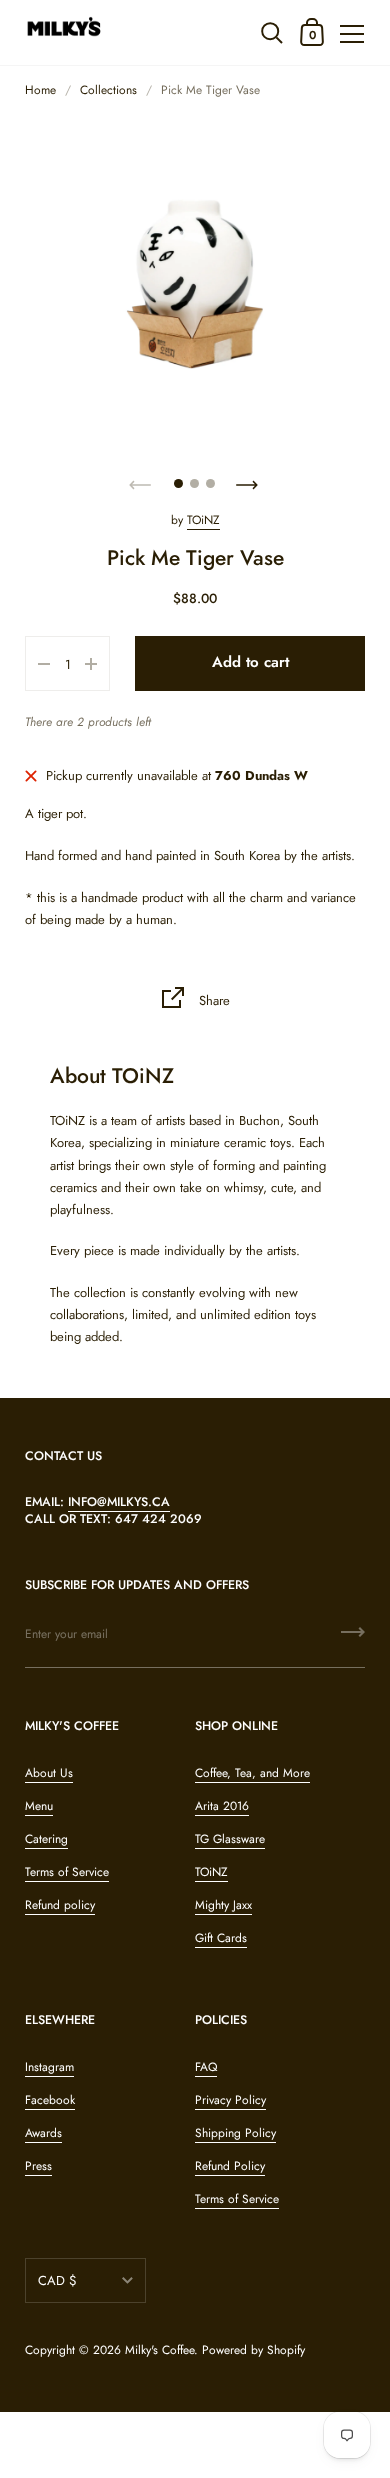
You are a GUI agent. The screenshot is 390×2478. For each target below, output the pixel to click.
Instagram (49, 2067)
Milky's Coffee (159, 2350)
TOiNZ (203, 520)
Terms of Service (67, 1872)
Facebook (50, 2100)
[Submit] (353, 1639)
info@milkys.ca (119, 1502)
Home (40, 90)
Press (38, 2166)
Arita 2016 (222, 1806)
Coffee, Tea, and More (252, 1773)
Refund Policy (230, 2166)
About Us (49, 1773)
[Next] (249, 479)
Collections (108, 90)
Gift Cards (221, 1938)
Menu (39, 1806)
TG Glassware (230, 1839)
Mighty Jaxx (223, 1905)
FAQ (206, 2067)
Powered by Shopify (253, 2350)
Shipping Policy (235, 2133)
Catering (46, 1839)
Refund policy (60, 1905)
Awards (43, 2133)
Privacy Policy (230, 2100)
